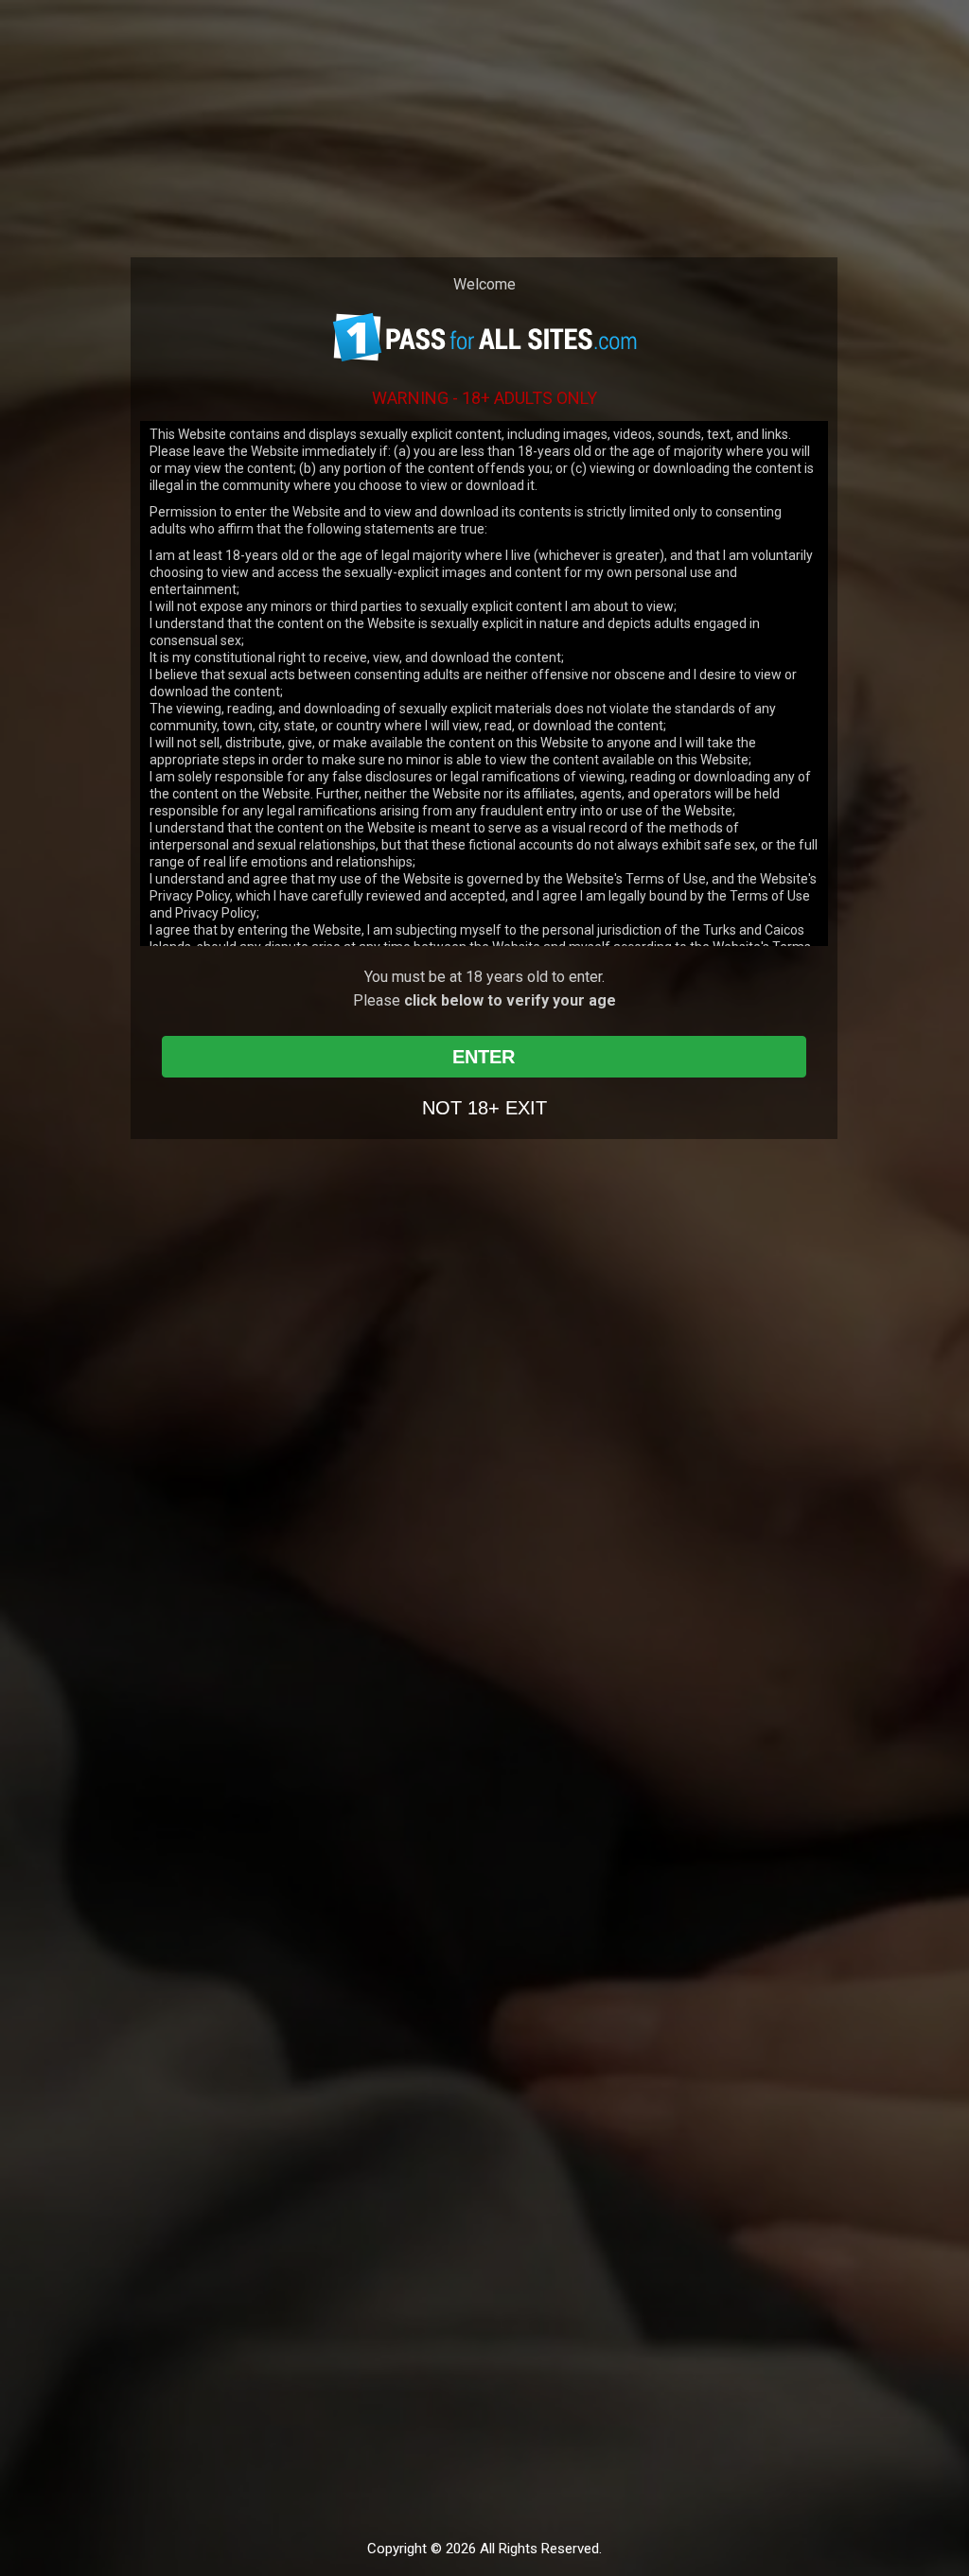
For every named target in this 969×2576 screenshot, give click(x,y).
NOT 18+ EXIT (484, 1108)
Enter (484, 1057)
